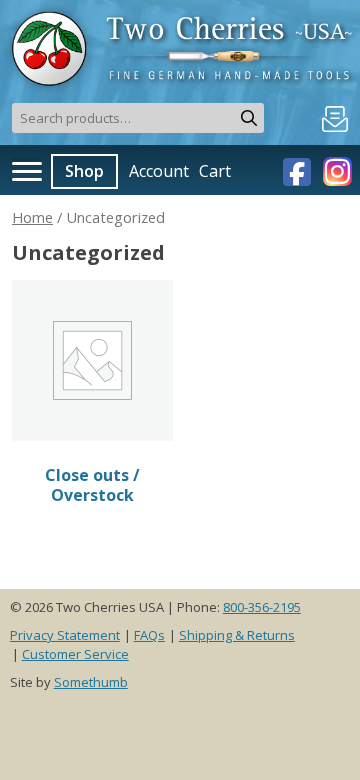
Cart (215, 171)
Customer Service (75, 654)
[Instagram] (335, 170)
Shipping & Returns (237, 635)
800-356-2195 (262, 607)
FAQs (149, 635)
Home (32, 217)
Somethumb (91, 682)
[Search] (249, 118)
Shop (84, 171)
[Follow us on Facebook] (299, 170)
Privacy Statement (65, 635)
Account (159, 171)
